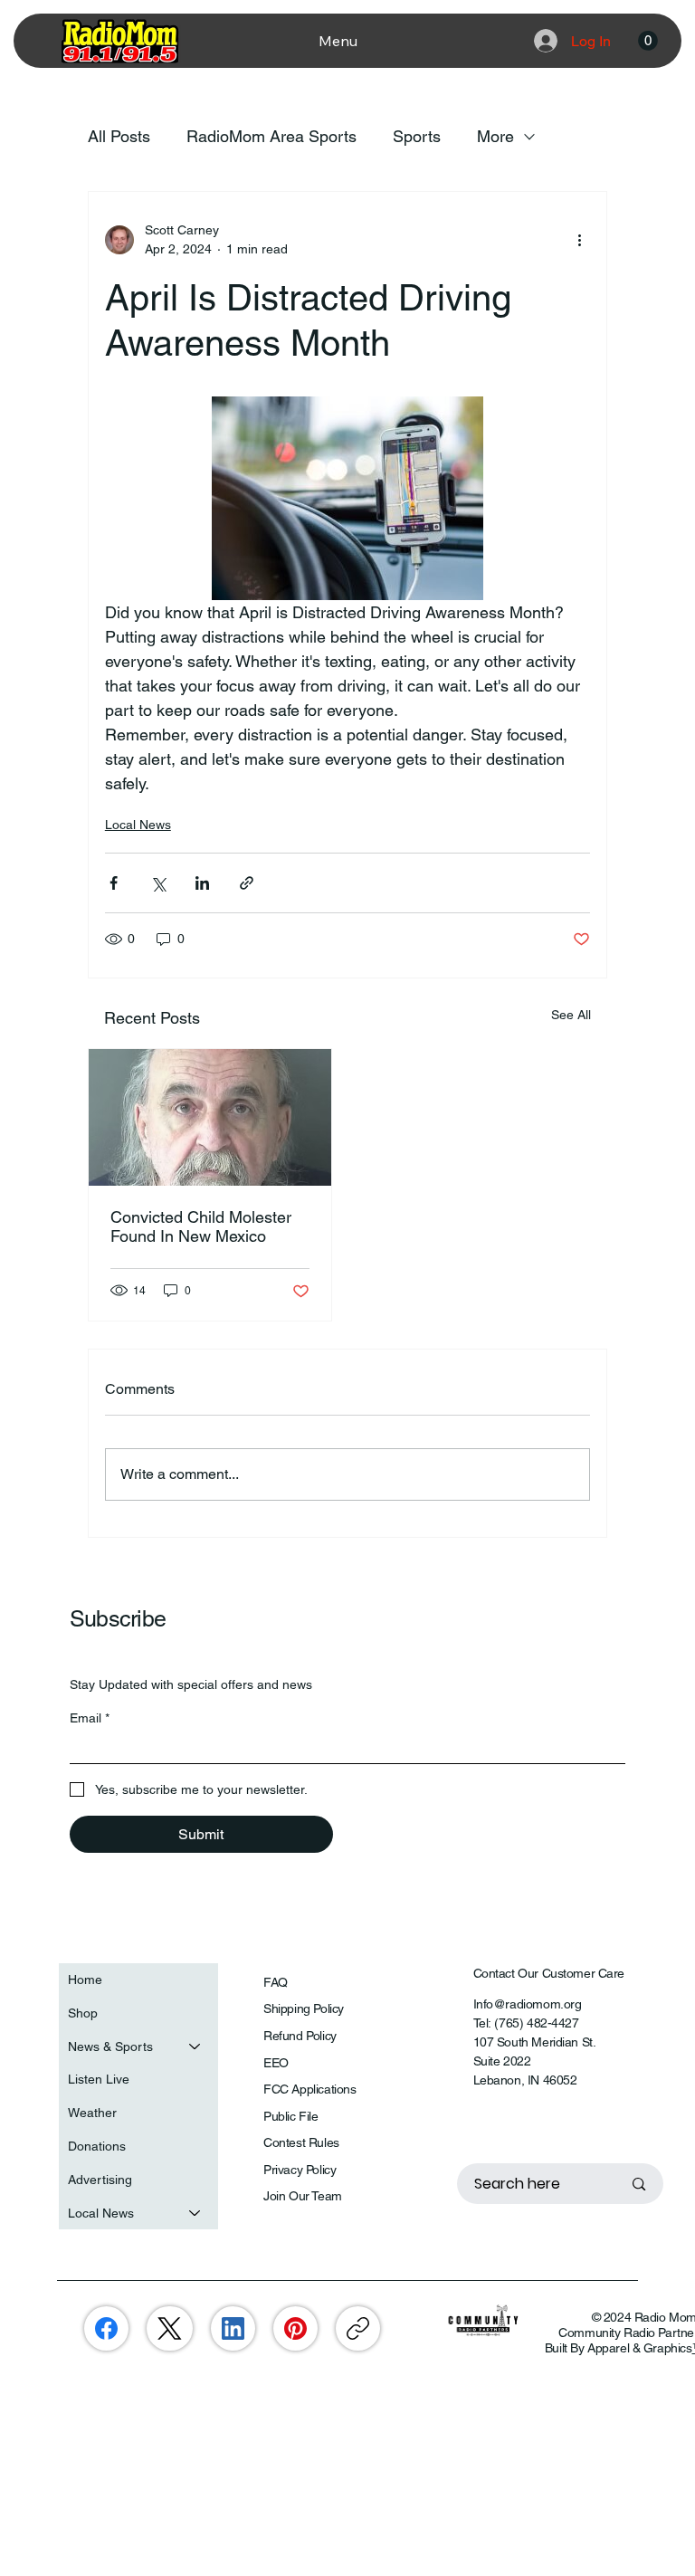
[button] (648, 41)
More (495, 136)
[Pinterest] (295, 2328)
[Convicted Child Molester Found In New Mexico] (210, 1117)
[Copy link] (358, 2328)
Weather (92, 2113)
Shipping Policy (304, 2008)
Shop (83, 2013)
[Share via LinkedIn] (202, 883)
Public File (290, 2116)
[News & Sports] (195, 2047)
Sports (417, 136)
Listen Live (99, 2079)
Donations (97, 2146)
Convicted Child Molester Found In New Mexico (201, 1226)
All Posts (119, 136)
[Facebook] (106, 2328)
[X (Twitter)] (170, 2328)
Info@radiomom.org (528, 2004)
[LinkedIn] (233, 2328)
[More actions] (579, 240)
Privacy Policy (300, 2170)
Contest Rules (301, 2142)
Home (85, 1980)
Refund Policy (300, 2036)
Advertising (100, 2180)
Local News (138, 825)
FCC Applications (309, 2089)
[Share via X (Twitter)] (158, 883)
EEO (276, 2063)
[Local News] (195, 2213)
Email (90, 1718)
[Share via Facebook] (114, 883)
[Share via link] (247, 883)
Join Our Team (303, 2196)
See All (571, 1015)
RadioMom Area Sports (271, 136)
